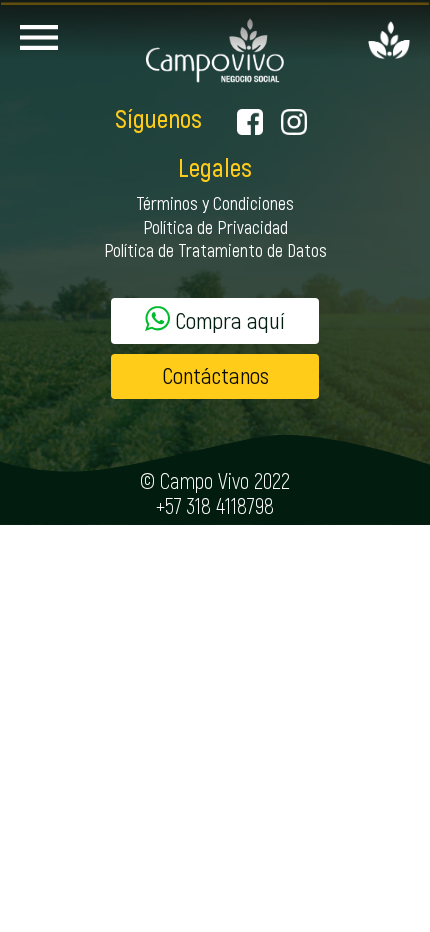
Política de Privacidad (215, 229)
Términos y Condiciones (215, 205)
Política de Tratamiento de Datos (215, 252)
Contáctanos (215, 376)
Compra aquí (227, 321)
